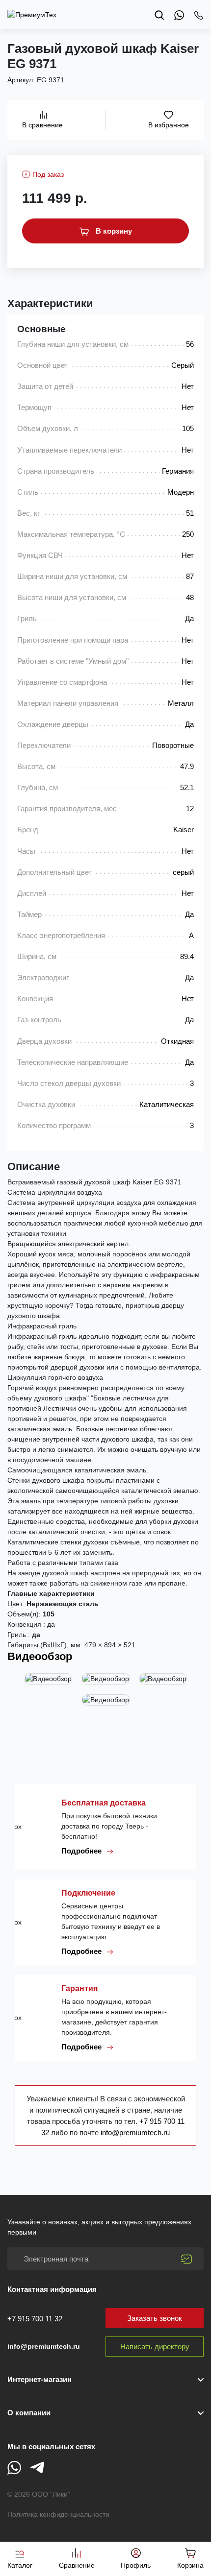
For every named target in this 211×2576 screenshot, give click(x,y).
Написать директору (155, 2347)
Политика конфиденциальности (58, 2514)
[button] (105, 2413)
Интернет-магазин (40, 2379)
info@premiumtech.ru (135, 2132)
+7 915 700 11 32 (35, 2319)
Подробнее (82, 1851)
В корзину (113, 231)
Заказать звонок (155, 2318)
